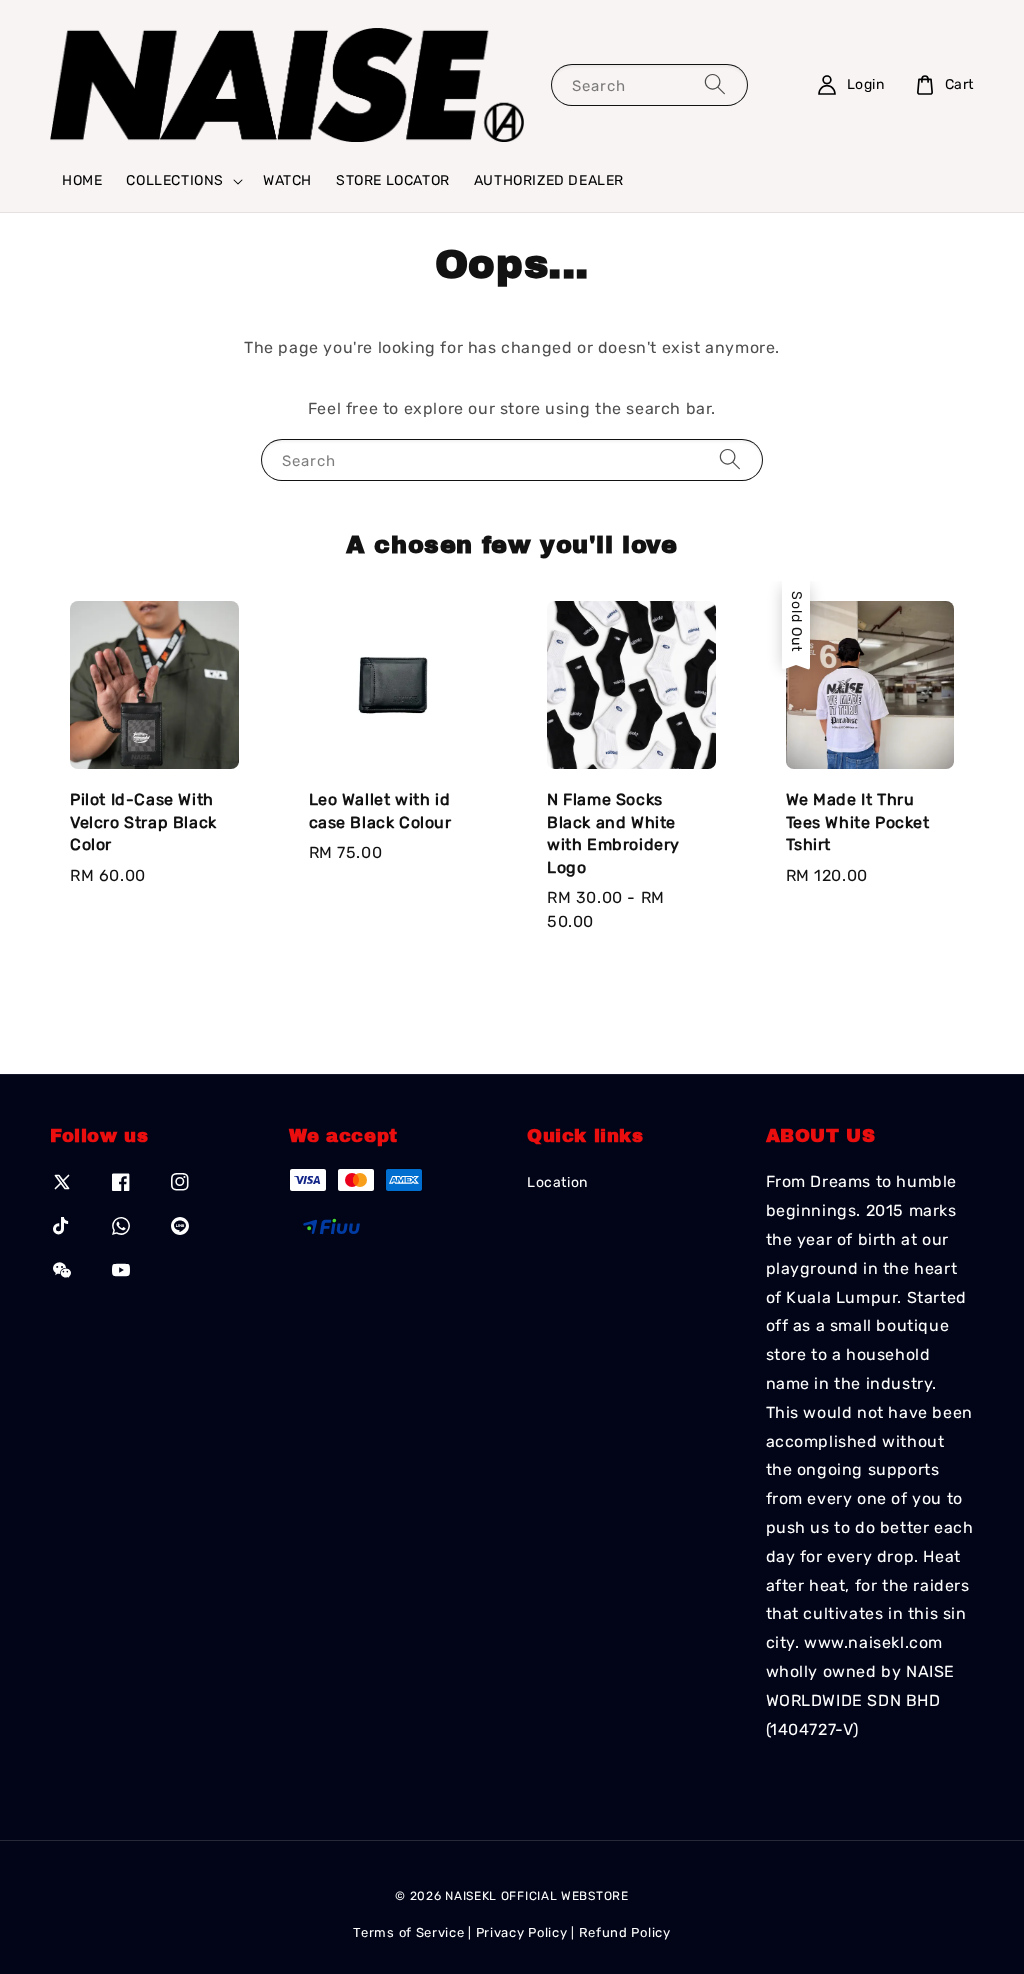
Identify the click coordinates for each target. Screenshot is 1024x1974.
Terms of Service (408, 1932)
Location (557, 1182)
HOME (82, 180)
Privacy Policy (522, 1932)
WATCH (287, 180)
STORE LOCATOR (393, 180)
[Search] (715, 84)
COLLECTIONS (175, 180)
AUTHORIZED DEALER (549, 180)
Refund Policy (625, 1932)
